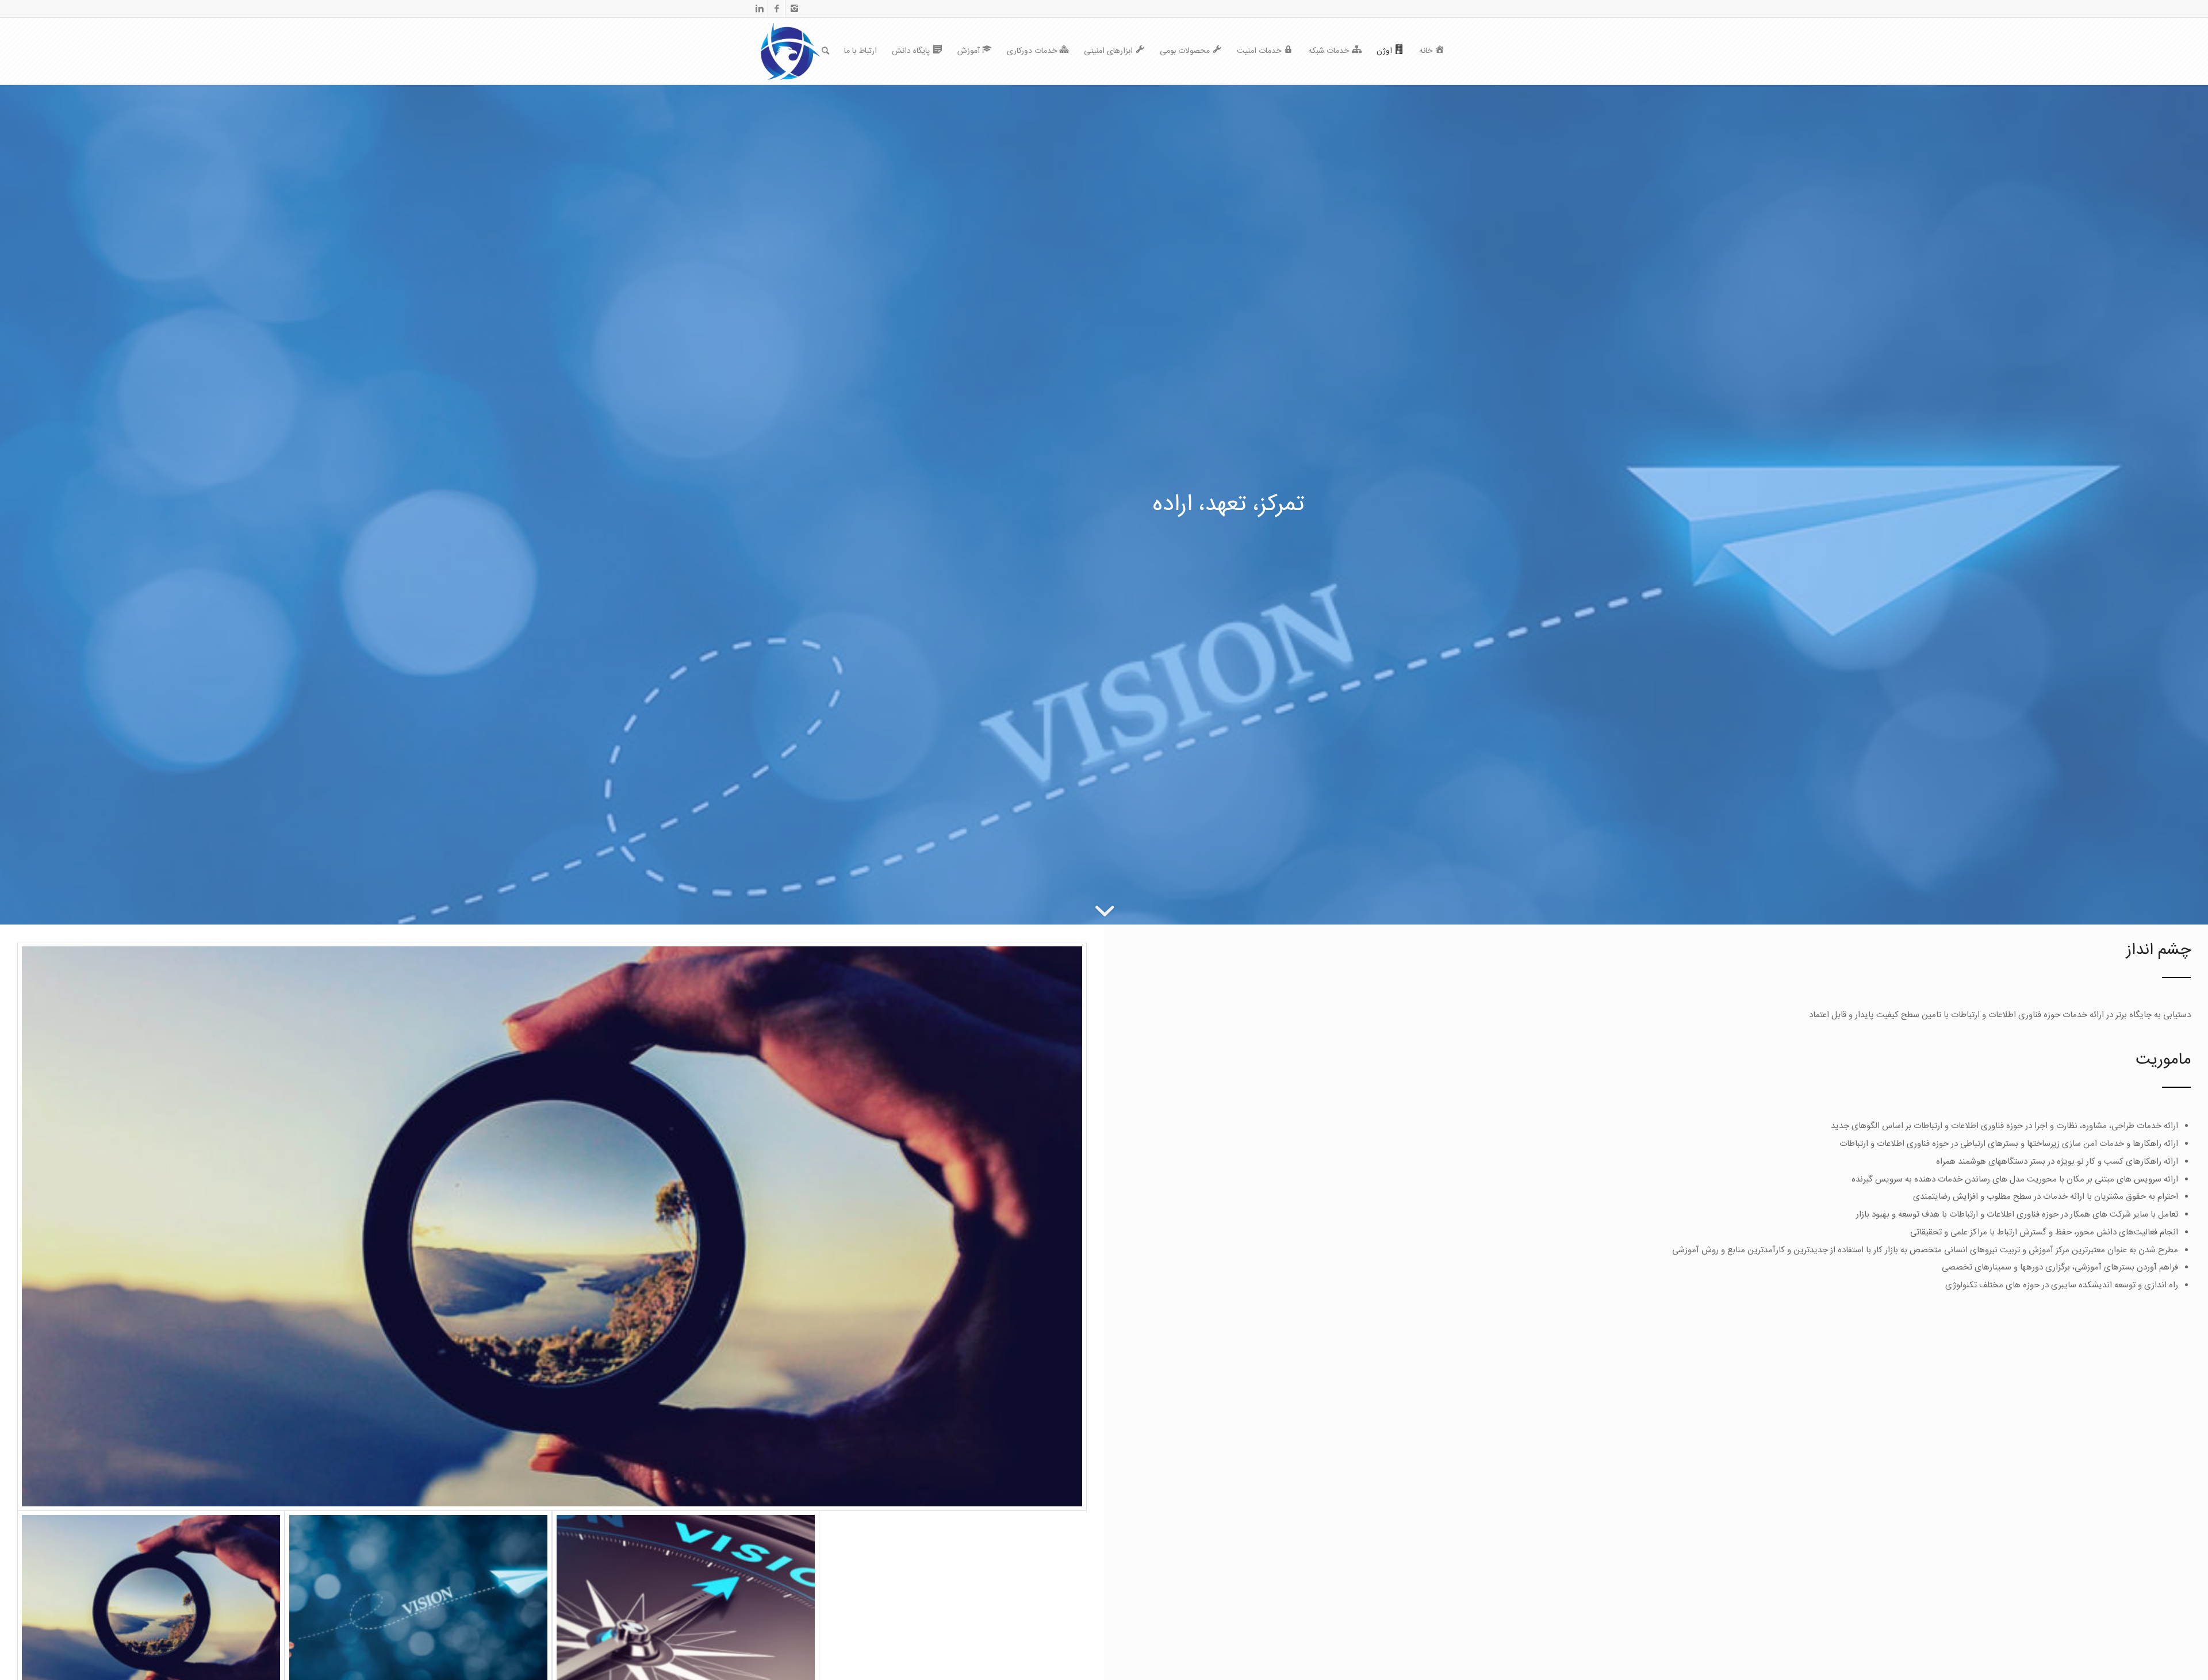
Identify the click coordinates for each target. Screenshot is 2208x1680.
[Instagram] (794, 9)
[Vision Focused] (552, 1226)
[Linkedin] (759, 9)
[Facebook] (777, 9)
